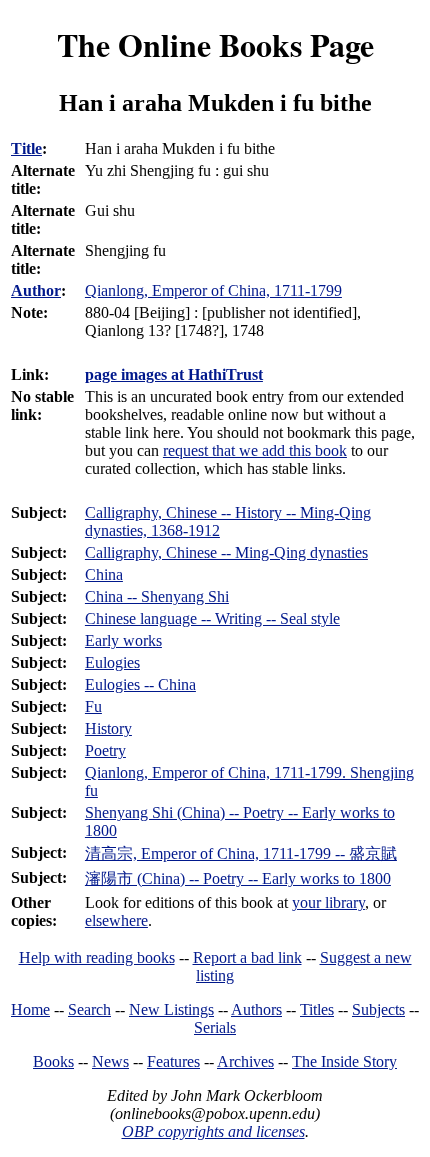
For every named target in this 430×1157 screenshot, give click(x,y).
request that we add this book (255, 450)
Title (26, 148)
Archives (245, 1061)
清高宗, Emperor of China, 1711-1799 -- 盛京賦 (241, 853)
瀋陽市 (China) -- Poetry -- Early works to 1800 (238, 878)
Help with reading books (97, 957)
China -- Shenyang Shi (157, 596)
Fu (93, 706)
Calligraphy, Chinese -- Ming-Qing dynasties (226, 552)
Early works (123, 640)
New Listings (171, 1009)
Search (89, 1009)
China (104, 574)
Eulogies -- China (140, 684)
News (110, 1061)
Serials (215, 1027)
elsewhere (116, 920)
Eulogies (112, 662)
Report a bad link (247, 957)
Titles (317, 1009)
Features (173, 1061)
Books (53, 1061)
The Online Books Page (215, 44)
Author (36, 290)
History (108, 728)
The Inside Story (344, 1061)
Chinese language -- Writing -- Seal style (212, 618)
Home (30, 1009)
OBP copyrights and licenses (213, 1131)
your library (328, 902)
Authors (256, 1009)
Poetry (105, 750)
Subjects (378, 1009)
